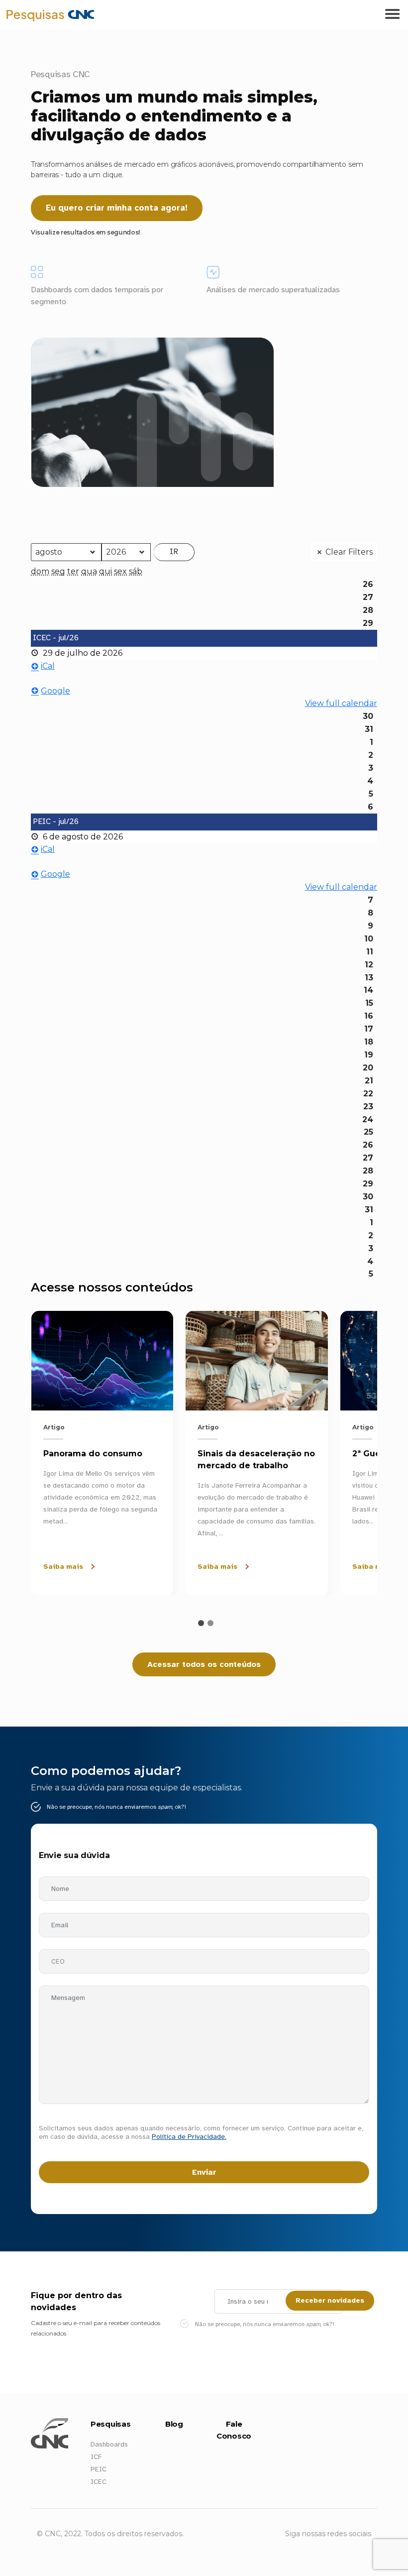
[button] (201, 1623)
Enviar (204, 2172)
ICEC (99, 2482)
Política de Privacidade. (189, 2137)
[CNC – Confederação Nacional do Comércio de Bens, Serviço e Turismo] (10, 14)
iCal (48, 666)
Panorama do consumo (93, 1454)
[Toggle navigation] (392, 14)
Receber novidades (330, 2300)
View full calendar (341, 703)
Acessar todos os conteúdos (204, 1664)
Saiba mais (63, 1567)
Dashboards (109, 2444)
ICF (96, 2457)
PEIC (99, 2469)
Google (55, 691)
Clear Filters (349, 552)
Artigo (54, 1427)
